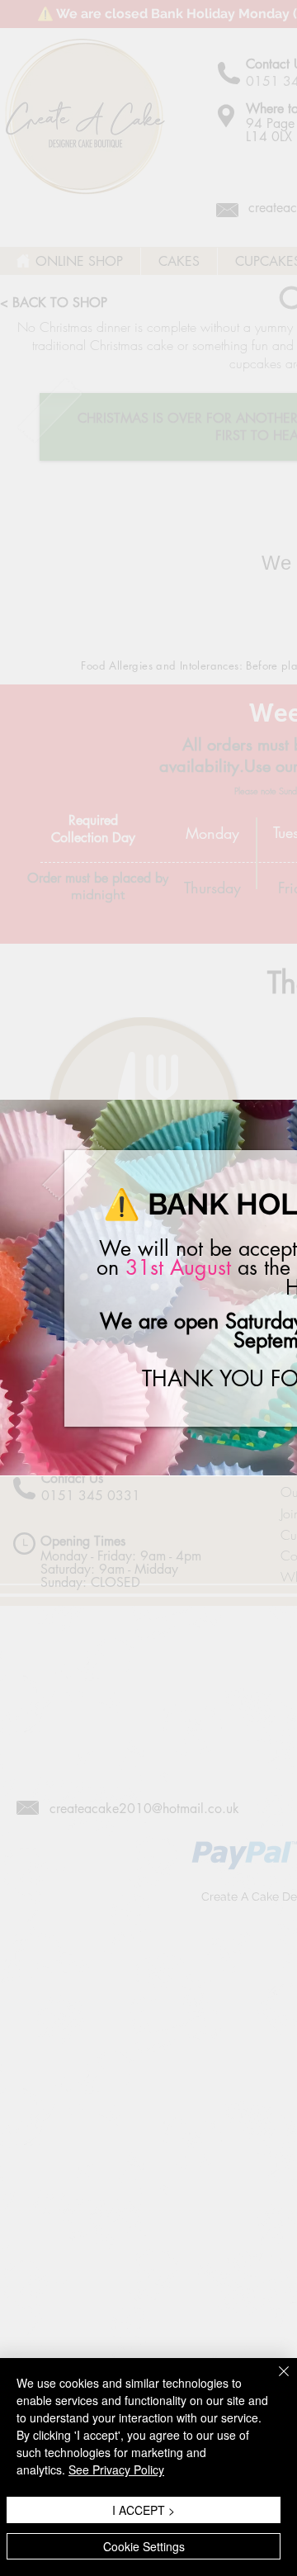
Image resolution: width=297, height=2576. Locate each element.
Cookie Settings (144, 2546)
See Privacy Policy (116, 2469)
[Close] (274, 2381)
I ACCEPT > (144, 2510)
